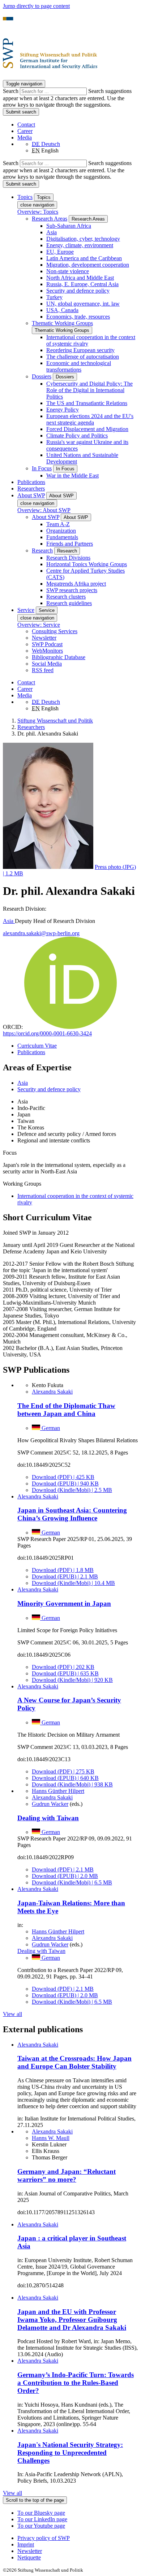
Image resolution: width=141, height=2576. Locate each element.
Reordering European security (80, 350)
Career (25, 131)
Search (11, 91)
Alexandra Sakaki (52, 1392)
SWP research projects (72, 590)
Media (25, 137)
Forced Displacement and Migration (87, 429)
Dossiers (42, 376)
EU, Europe (60, 252)
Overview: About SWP (44, 510)
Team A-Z (58, 524)
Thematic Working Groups (62, 323)
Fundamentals (62, 537)
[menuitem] (78, 2538)
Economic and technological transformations (79, 366)
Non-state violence (68, 271)
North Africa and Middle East (80, 278)
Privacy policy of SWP (44, 2538)
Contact (26, 125)
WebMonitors (47, 651)
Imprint (26, 2544)
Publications (31, 482)
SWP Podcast (47, 644)
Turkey (54, 297)
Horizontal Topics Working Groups (87, 564)
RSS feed (43, 670)
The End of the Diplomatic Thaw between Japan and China (66, 1410)
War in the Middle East (72, 476)
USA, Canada (62, 310)
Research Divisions (68, 558)
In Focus (42, 468)
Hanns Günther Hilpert (58, 1791)
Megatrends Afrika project (76, 584)
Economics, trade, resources (78, 317)
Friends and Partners (70, 544)
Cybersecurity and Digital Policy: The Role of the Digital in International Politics (89, 390)
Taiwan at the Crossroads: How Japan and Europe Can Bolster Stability (74, 2062)
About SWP (46, 517)
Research (42, 550)
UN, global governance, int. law (83, 304)
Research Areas (50, 219)
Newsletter (44, 638)
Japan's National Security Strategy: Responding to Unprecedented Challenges (70, 2453)
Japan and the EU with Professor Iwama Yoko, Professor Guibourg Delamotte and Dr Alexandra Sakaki (72, 2320)
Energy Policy (63, 410)
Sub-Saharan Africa (69, 226)
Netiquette (29, 2557)
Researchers (31, 488)
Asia (52, 232)
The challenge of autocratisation (83, 357)
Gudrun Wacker (50, 1804)
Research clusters (66, 597)
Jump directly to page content (36, 6)
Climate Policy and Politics (77, 436)
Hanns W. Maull (51, 2138)
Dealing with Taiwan (48, 1818)
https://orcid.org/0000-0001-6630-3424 (47, 1033)
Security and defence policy (78, 291)
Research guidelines (69, 603)
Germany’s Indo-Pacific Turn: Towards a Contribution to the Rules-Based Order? (76, 2383)
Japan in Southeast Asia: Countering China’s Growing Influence (72, 1514)
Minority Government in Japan (64, 1604)
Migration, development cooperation (88, 265)
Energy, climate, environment (80, 245)
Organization (61, 531)
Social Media (47, 664)
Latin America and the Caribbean (84, 258)
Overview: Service (39, 625)
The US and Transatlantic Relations (87, 403)
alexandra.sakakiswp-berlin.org (41, 933)
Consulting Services (55, 631)
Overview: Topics (38, 212)
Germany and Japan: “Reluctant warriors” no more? (67, 2175)
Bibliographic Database (59, 657)
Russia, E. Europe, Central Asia (82, 284)
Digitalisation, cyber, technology (83, 239)
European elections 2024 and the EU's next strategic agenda (90, 419)
